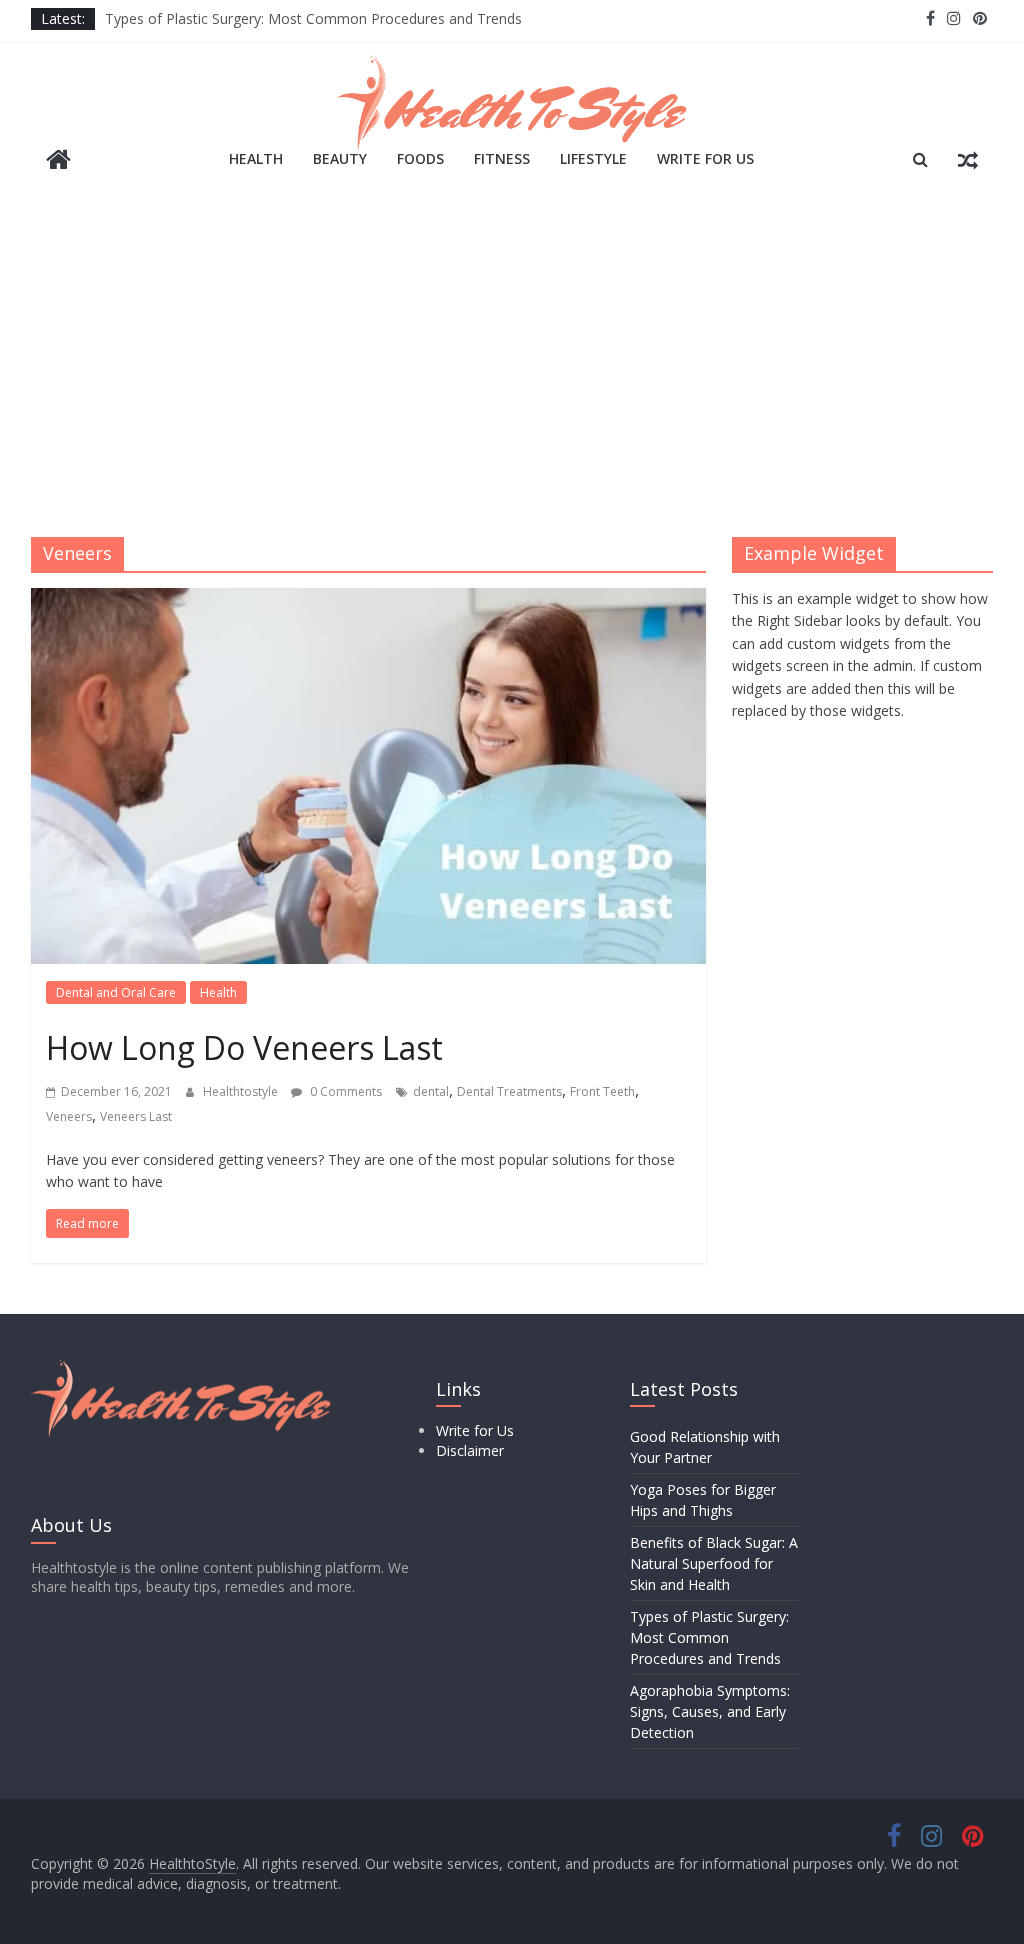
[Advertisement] (512, 367)
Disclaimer (470, 1450)
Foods (420, 158)
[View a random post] (968, 159)
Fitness (502, 158)
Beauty (340, 158)
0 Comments (344, 1091)
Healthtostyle (242, 1091)
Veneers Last (136, 1116)
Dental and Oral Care (116, 992)
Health (256, 158)
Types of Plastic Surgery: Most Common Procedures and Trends (313, 18)
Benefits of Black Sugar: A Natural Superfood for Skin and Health (714, 1563)
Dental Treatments (509, 1091)
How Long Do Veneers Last (244, 1047)
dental (431, 1091)
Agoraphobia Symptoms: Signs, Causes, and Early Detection (710, 1711)
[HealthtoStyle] (58, 161)
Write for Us (705, 158)
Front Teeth (602, 1091)
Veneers (69, 1116)
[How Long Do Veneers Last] (368, 600)
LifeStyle (593, 158)
